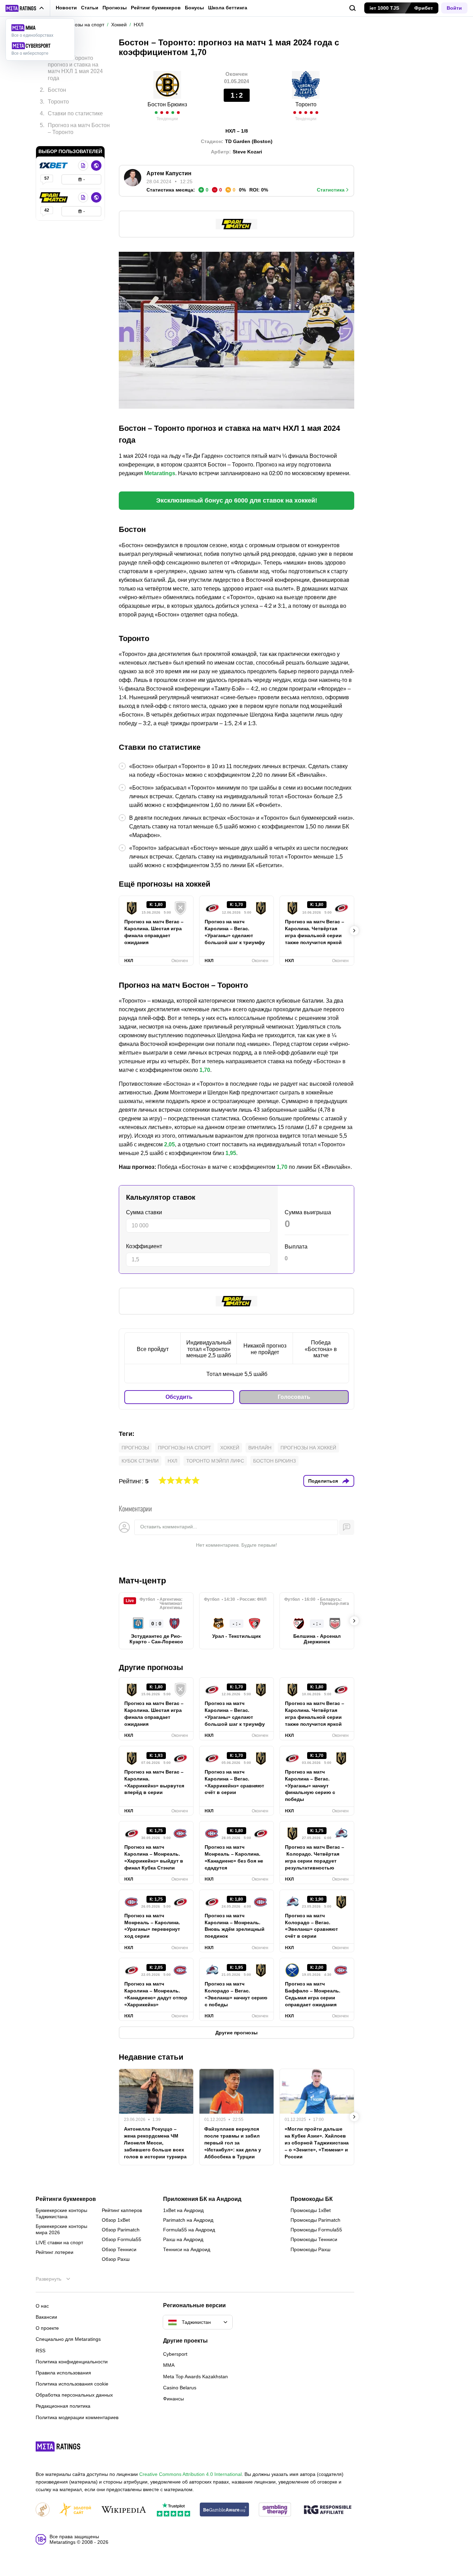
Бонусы (194, 8)
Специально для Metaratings (68, 2339)
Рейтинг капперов (122, 2210)
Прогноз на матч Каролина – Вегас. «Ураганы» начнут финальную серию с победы (310, 1786)
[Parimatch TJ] (54, 197)
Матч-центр (142, 1580)
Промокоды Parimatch (315, 2220)
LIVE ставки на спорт (59, 2242)
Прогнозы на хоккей (308, 1448)
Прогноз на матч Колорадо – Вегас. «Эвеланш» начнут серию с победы (236, 1994)
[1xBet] (54, 166)
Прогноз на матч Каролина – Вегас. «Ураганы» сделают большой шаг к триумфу (235, 932)
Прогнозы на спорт (185, 1448)
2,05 (169, 1144)
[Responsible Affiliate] (328, 2510)
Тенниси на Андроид (187, 2249)
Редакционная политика (63, 2406)
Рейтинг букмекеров (156, 8)
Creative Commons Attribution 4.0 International (190, 2474)
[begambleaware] (225, 2510)
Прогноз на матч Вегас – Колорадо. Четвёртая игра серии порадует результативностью (315, 1857)
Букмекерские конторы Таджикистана (61, 2213)
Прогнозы (115, 8)
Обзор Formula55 (122, 2239)
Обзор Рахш (116, 2259)
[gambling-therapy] (275, 2510)
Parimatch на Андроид (188, 2220)
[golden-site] (75, 2510)
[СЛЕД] (354, 931)
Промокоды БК (312, 2199)
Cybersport (175, 2354)
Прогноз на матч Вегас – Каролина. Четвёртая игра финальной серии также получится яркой (315, 932)
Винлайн (260, 1448)
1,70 (205, 1070)
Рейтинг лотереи (55, 2252)
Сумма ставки (144, 1212)
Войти (454, 8)
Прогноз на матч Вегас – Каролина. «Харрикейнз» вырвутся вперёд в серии (154, 1782)
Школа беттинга (228, 8)
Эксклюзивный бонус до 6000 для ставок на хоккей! (237, 500)
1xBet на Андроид (183, 2210)
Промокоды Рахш (310, 2249)
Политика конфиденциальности (72, 2362)
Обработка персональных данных (74, 2395)
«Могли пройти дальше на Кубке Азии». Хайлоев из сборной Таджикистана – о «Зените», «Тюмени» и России (317, 2143)
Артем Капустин (169, 173)
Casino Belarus (180, 2388)
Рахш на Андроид (183, 2239)
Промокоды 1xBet (311, 2210)
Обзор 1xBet (116, 2220)
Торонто (306, 104)
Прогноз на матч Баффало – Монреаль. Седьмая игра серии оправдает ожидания (313, 1994)
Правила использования (63, 2373)
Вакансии (46, 2317)
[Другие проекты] (25, 8)
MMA (169, 2365)
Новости (66, 8)
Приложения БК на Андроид (202, 2199)
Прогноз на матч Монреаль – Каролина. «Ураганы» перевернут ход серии (152, 1926)
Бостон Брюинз (167, 104)
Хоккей (230, 1448)
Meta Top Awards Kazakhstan (195, 2377)
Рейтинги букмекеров (66, 2199)
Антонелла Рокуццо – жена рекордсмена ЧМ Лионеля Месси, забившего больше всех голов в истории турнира (155, 2143)
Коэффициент (144, 1246)
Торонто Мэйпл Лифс (215, 1461)
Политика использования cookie (72, 2384)
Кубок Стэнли (140, 1461)
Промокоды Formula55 (316, 2230)
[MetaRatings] (58, 2446)
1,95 (231, 1153)
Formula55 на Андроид (189, 2230)
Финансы (173, 2399)
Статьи (90, 8)
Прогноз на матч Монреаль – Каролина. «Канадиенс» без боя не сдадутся (234, 1857)
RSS (41, 2351)
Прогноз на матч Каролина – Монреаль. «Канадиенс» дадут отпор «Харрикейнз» (156, 1994)
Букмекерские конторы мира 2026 (61, 2229)
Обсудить (179, 1397)
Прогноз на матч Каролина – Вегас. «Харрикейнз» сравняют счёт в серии (234, 1782)
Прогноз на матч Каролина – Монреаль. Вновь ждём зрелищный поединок (235, 1926)
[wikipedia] (124, 2510)
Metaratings (160, 473)
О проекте (47, 2328)
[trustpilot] (173, 2510)
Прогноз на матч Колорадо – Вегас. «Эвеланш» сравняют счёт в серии (311, 1926)
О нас (42, 2306)
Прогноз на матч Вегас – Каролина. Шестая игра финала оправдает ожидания (154, 932)
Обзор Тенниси (119, 2249)
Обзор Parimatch (121, 2230)
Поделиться (323, 1481)
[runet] (43, 2510)
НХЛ (172, 1461)
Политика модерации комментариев (77, 2417)
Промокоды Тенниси (314, 2239)
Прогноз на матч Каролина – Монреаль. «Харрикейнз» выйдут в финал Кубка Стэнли (154, 1857)
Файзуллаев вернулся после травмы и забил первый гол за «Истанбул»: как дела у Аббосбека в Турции (233, 2143)
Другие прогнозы (151, 1667)
